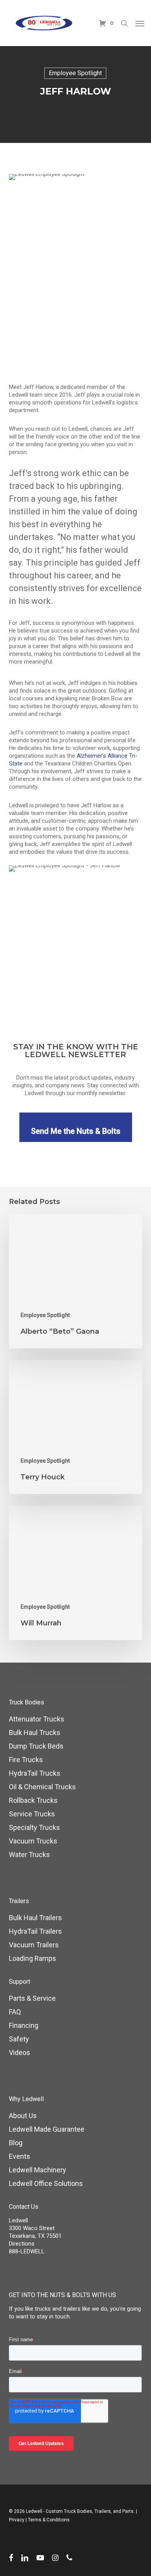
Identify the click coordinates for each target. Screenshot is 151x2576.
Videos (20, 2052)
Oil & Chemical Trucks (42, 1787)
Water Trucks (29, 1855)
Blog (16, 2143)
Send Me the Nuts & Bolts (76, 1131)
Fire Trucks (26, 1760)
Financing (24, 2025)
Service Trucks (32, 1814)
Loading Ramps (33, 1958)
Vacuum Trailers (34, 1945)
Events (20, 2156)
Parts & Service (32, 1998)
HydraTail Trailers (35, 1931)
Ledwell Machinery (38, 2170)
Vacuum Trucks (33, 1841)
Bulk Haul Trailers (35, 1918)
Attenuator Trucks (37, 1719)
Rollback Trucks (33, 1800)
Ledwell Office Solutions (46, 2183)
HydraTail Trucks (35, 1773)
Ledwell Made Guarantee (47, 2129)
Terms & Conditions (49, 2520)
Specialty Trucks (34, 1827)
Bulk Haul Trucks (35, 1733)
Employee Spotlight (75, 73)
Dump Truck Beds (36, 1746)
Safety (19, 2039)
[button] (140, 23)
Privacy (17, 2520)
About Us (23, 2116)
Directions (22, 2244)
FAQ (15, 2012)
